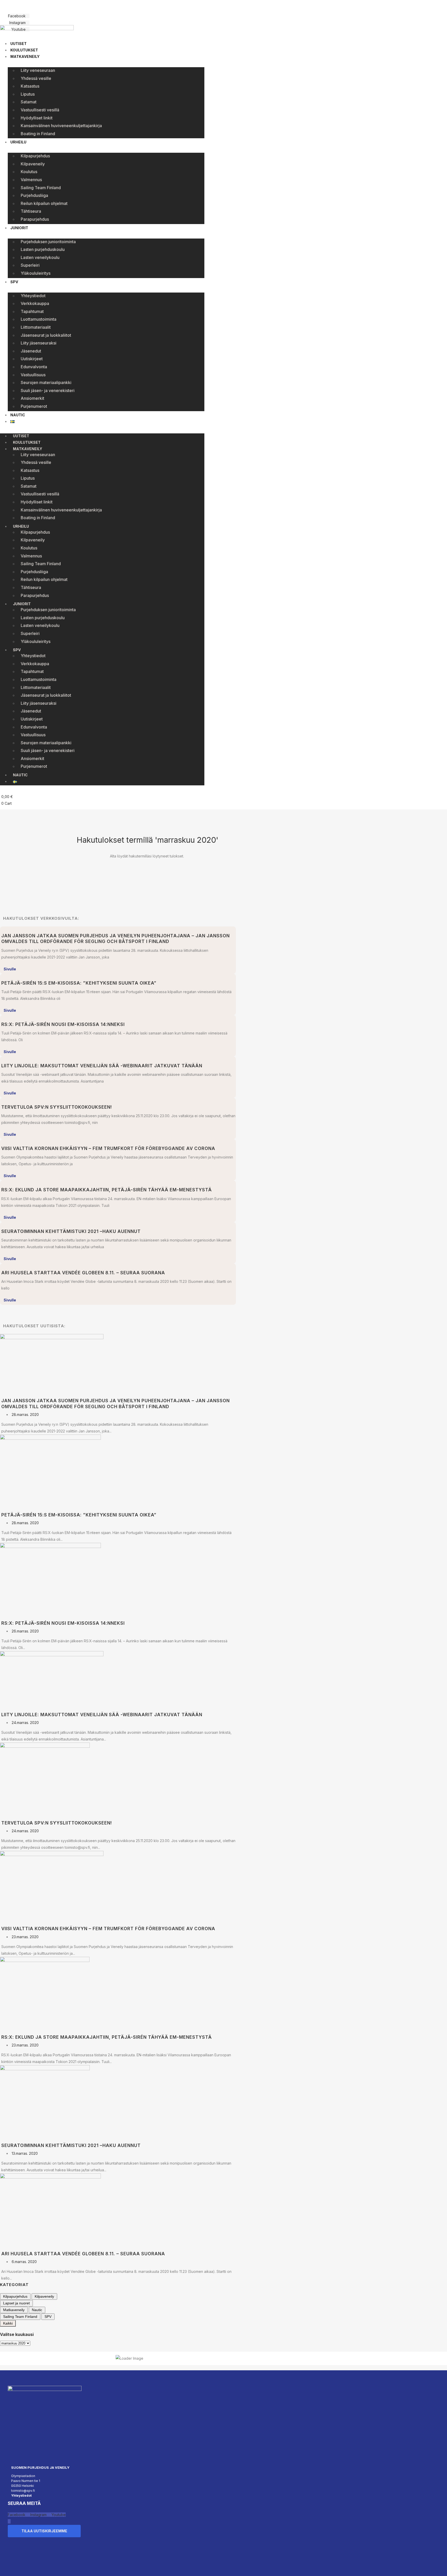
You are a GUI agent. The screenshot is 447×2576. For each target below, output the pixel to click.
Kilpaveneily (33, 164)
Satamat (29, 102)
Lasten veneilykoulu (40, 257)
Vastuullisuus (33, 375)
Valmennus (31, 180)
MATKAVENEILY (25, 56)
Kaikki (8, 2323)
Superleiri (30, 265)
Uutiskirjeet (32, 359)
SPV (14, 282)
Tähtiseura (31, 211)
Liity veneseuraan (38, 70)
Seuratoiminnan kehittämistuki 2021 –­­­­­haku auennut (71, 1231)
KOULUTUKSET (24, 50)
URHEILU (18, 142)
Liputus (28, 94)
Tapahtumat (32, 311)
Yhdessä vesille (36, 78)
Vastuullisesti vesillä (40, 110)
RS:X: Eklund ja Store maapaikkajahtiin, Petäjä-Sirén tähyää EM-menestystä (107, 1190)
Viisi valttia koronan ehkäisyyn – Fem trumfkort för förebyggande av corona (108, 1148)
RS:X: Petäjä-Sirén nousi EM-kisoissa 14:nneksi (63, 1024)
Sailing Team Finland (41, 188)
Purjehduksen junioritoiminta (48, 242)
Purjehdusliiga (34, 195)
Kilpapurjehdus (35, 156)
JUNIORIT (19, 228)
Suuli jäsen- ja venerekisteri (48, 390)
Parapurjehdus (35, 219)
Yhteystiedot (33, 296)
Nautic (37, 2310)
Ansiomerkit (32, 398)
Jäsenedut (31, 351)
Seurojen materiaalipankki (46, 382)
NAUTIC (18, 415)
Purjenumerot (34, 406)
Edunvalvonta (34, 367)
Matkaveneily (14, 2310)
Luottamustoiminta (39, 319)
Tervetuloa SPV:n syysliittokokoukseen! (57, 1107)
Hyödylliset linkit (37, 118)
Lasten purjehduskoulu (43, 249)
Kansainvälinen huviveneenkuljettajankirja (61, 126)
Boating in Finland (38, 134)
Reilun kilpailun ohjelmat (44, 203)
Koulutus (29, 172)
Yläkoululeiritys (36, 273)
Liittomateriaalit (36, 327)
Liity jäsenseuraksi (39, 343)
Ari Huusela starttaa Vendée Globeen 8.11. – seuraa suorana (83, 1273)
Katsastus (30, 86)
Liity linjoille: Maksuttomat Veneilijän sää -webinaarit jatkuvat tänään (102, 1066)
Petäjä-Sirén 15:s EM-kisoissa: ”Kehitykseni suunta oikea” (79, 983)
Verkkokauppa (35, 303)
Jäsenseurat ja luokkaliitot (46, 335)
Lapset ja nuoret (16, 2303)
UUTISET (18, 44)
